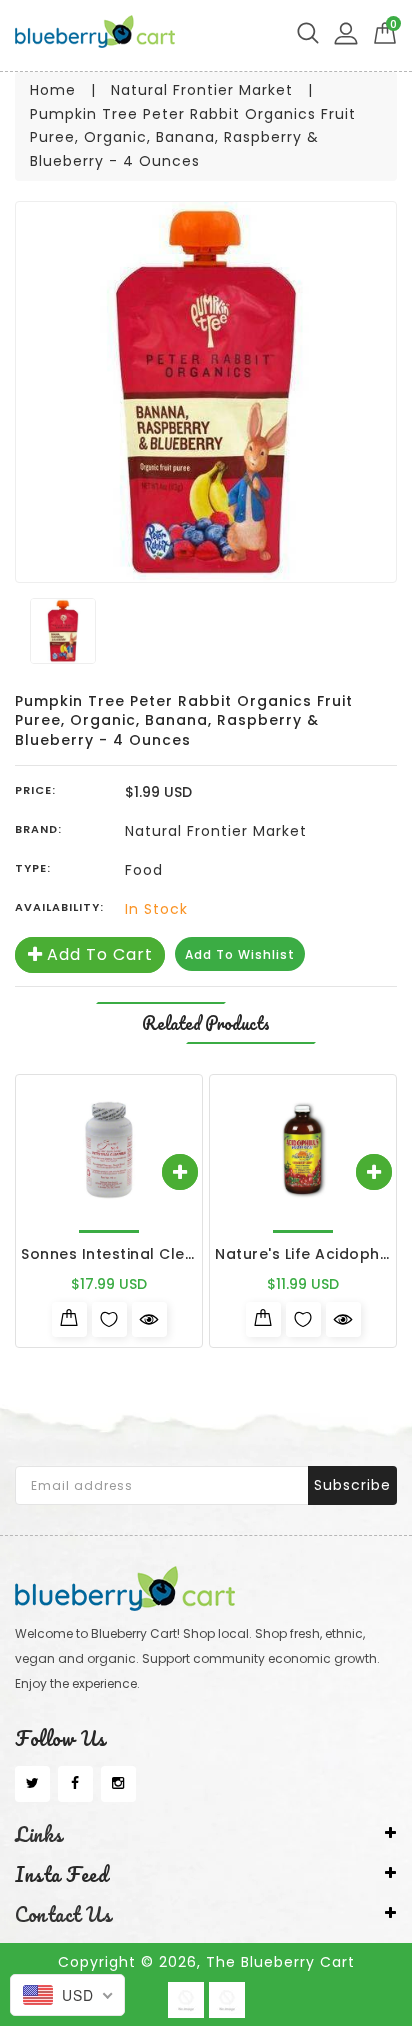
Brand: (38, 829)
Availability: (59, 907)
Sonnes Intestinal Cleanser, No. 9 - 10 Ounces (196, 1254)
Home (53, 90)
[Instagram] (118, 1784)
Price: (35, 790)
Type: (33, 868)
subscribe (352, 1485)
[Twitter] (32, 1784)
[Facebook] (75, 1784)
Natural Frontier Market (202, 90)
